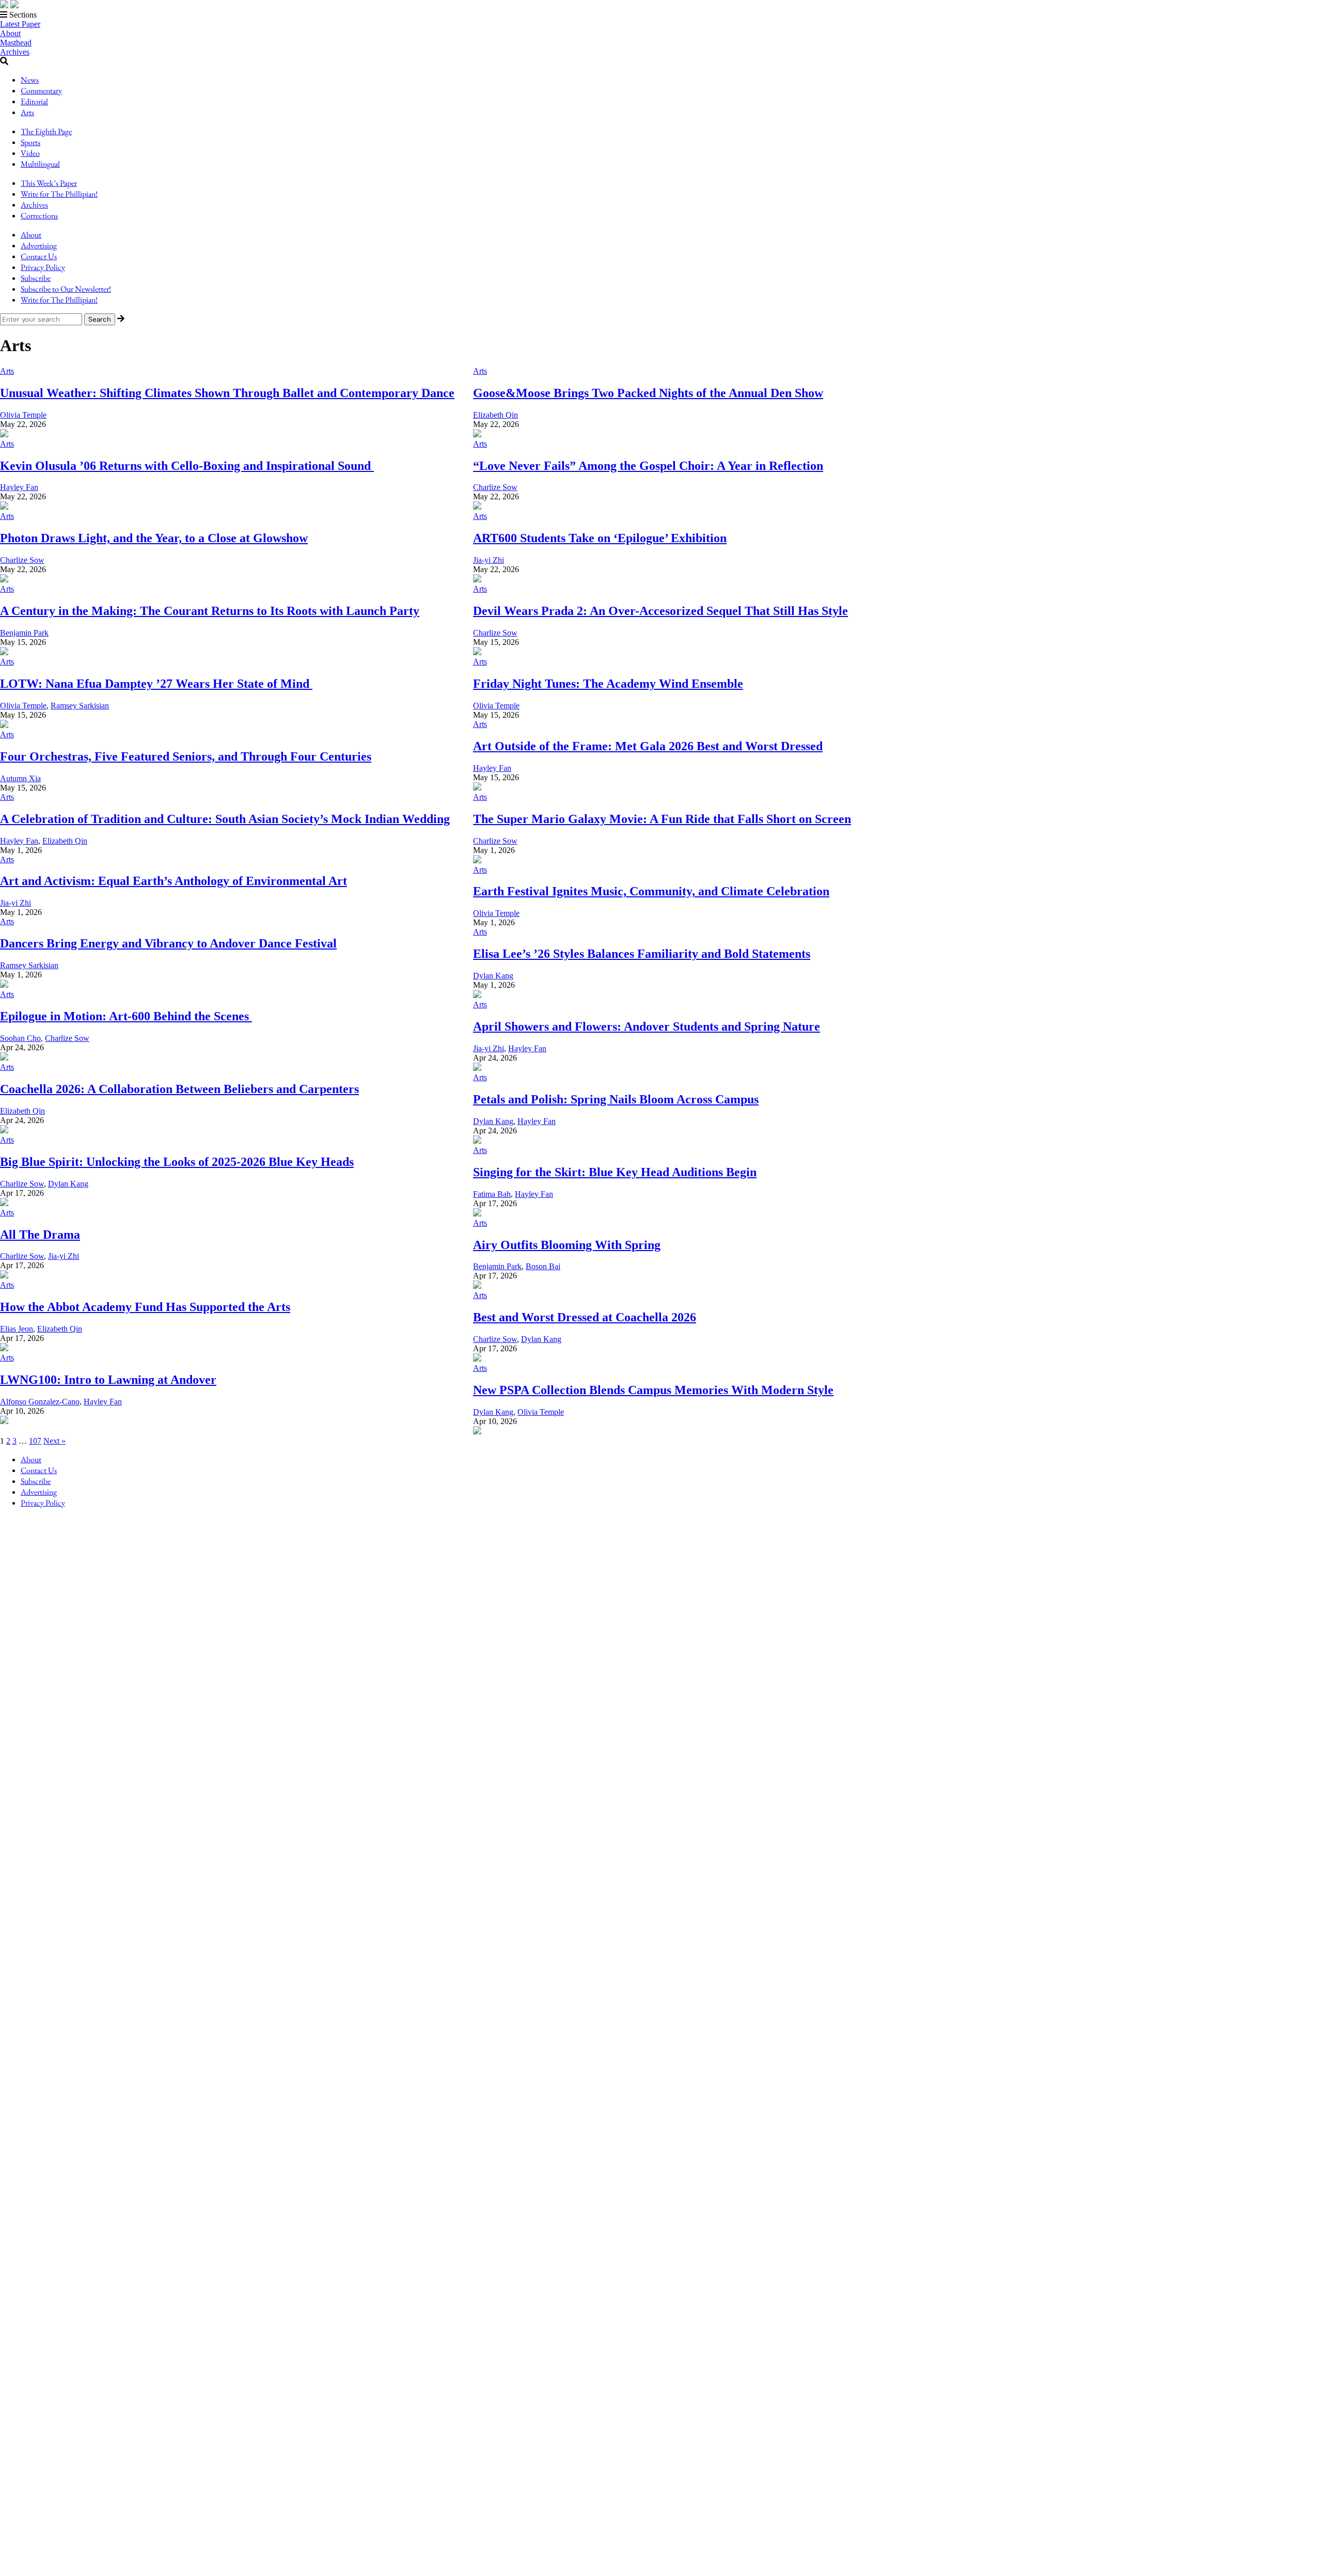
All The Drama (40, 1235)
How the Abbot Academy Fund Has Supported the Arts (145, 1307)
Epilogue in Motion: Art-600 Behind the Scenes (126, 1016)
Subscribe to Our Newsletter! (66, 289)
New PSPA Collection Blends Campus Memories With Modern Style (653, 1390)
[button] (661, 15)
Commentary (41, 91)
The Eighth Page (46, 131)
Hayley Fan (19, 487)
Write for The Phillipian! (59, 194)
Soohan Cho (20, 1038)
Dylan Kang (493, 976)
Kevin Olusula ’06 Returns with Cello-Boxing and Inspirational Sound (187, 466)
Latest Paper (20, 24)
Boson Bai (543, 1266)
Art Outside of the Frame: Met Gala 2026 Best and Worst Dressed (648, 746)
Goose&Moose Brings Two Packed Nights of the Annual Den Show (648, 393)
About (10, 33)
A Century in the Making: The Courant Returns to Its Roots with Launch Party (210, 611)
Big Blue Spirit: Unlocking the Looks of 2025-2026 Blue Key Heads (177, 1162)
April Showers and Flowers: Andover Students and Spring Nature (647, 1026)
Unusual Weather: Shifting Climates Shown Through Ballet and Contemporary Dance (227, 393)
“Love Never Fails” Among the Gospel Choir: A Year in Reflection (648, 466)
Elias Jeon (17, 1329)
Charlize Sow (495, 487)
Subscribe (36, 278)
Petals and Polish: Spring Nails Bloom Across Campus (616, 1099)
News (30, 80)
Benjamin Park (24, 633)
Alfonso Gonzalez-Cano (40, 1402)
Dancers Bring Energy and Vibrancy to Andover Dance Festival (168, 943)
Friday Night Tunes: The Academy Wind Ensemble (608, 684)
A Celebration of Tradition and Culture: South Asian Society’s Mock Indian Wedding (225, 819)
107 (35, 1441)
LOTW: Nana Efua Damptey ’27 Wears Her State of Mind (156, 684)
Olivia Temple (23, 415)
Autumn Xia (20, 778)
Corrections (39, 216)
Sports (30, 142)
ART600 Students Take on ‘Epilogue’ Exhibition (600, 538)
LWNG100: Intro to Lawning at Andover (108, 1380)
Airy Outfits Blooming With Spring (567, 1245)
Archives (15, 52)
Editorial (34, 101)
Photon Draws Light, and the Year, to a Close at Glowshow (154, 538)
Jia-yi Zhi (489, 560)
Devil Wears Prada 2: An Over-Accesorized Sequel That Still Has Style (660, 611)
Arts (27, 112)
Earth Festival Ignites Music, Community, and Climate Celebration (651, 891)
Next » (54, 1441)
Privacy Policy (43, 267)
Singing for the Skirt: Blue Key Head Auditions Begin (615, 1172)
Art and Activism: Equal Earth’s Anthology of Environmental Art (174, 881)
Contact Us (39, 256)
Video (30, 153)
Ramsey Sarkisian (80, 706)
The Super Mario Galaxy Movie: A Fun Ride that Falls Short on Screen (662, 819)
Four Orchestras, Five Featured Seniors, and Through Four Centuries (186, 756)
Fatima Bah (492, 1194)
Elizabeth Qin (495, 415)
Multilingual (40, 164)
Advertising (39, 246)
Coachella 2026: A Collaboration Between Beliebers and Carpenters (179, 1089)
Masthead (16, 43)
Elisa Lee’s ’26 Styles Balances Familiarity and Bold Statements (642, 954)
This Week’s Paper (49, 183)
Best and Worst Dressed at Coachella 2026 (585, 1317)
